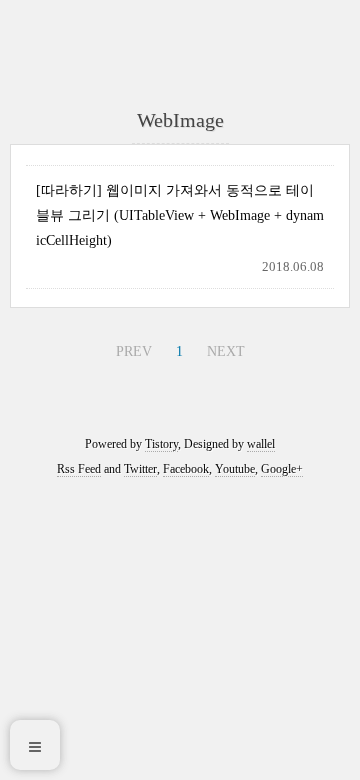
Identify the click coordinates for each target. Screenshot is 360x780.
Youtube (235, 469)
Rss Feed (79, 469)
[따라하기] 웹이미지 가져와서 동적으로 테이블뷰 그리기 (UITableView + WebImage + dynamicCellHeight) (180, 215)
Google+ (282, 469)
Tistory (161, 444)
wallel (261, 444)
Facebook (186, 469)
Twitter (140, 469)
